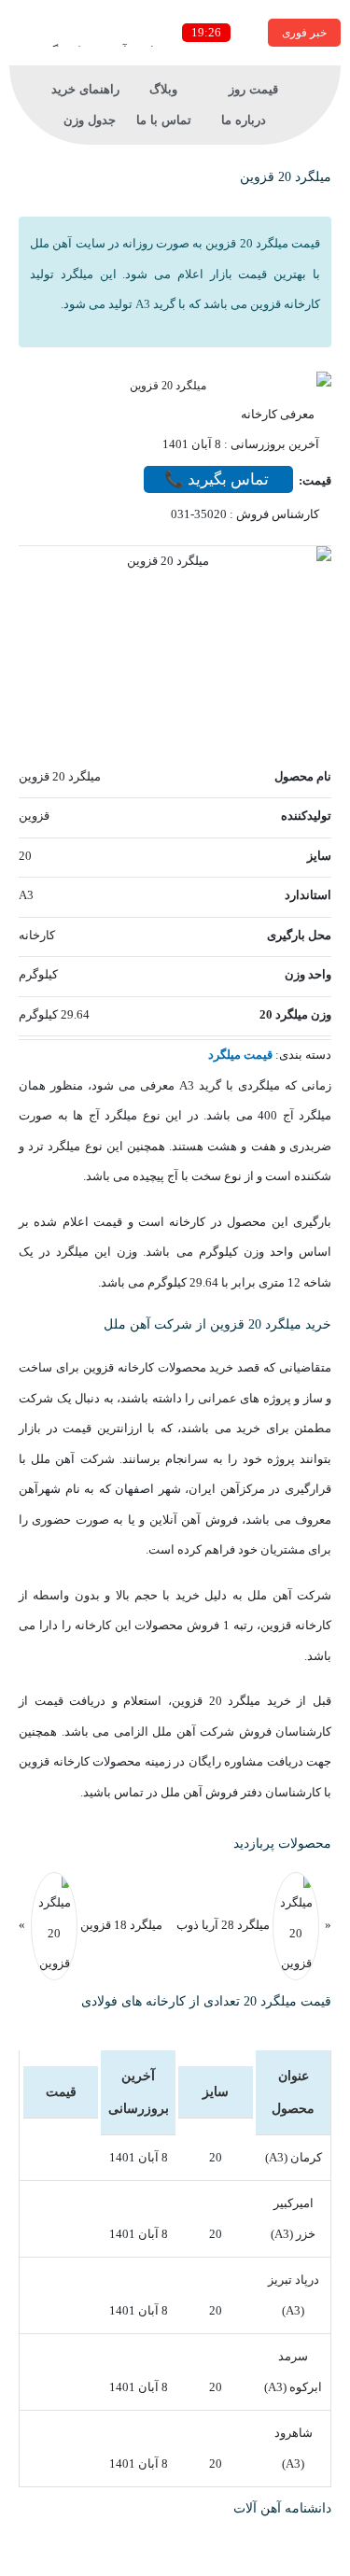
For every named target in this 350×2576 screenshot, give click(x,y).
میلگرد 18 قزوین (120, 1925)
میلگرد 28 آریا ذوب (223, 1925)
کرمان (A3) (294, 2157)
